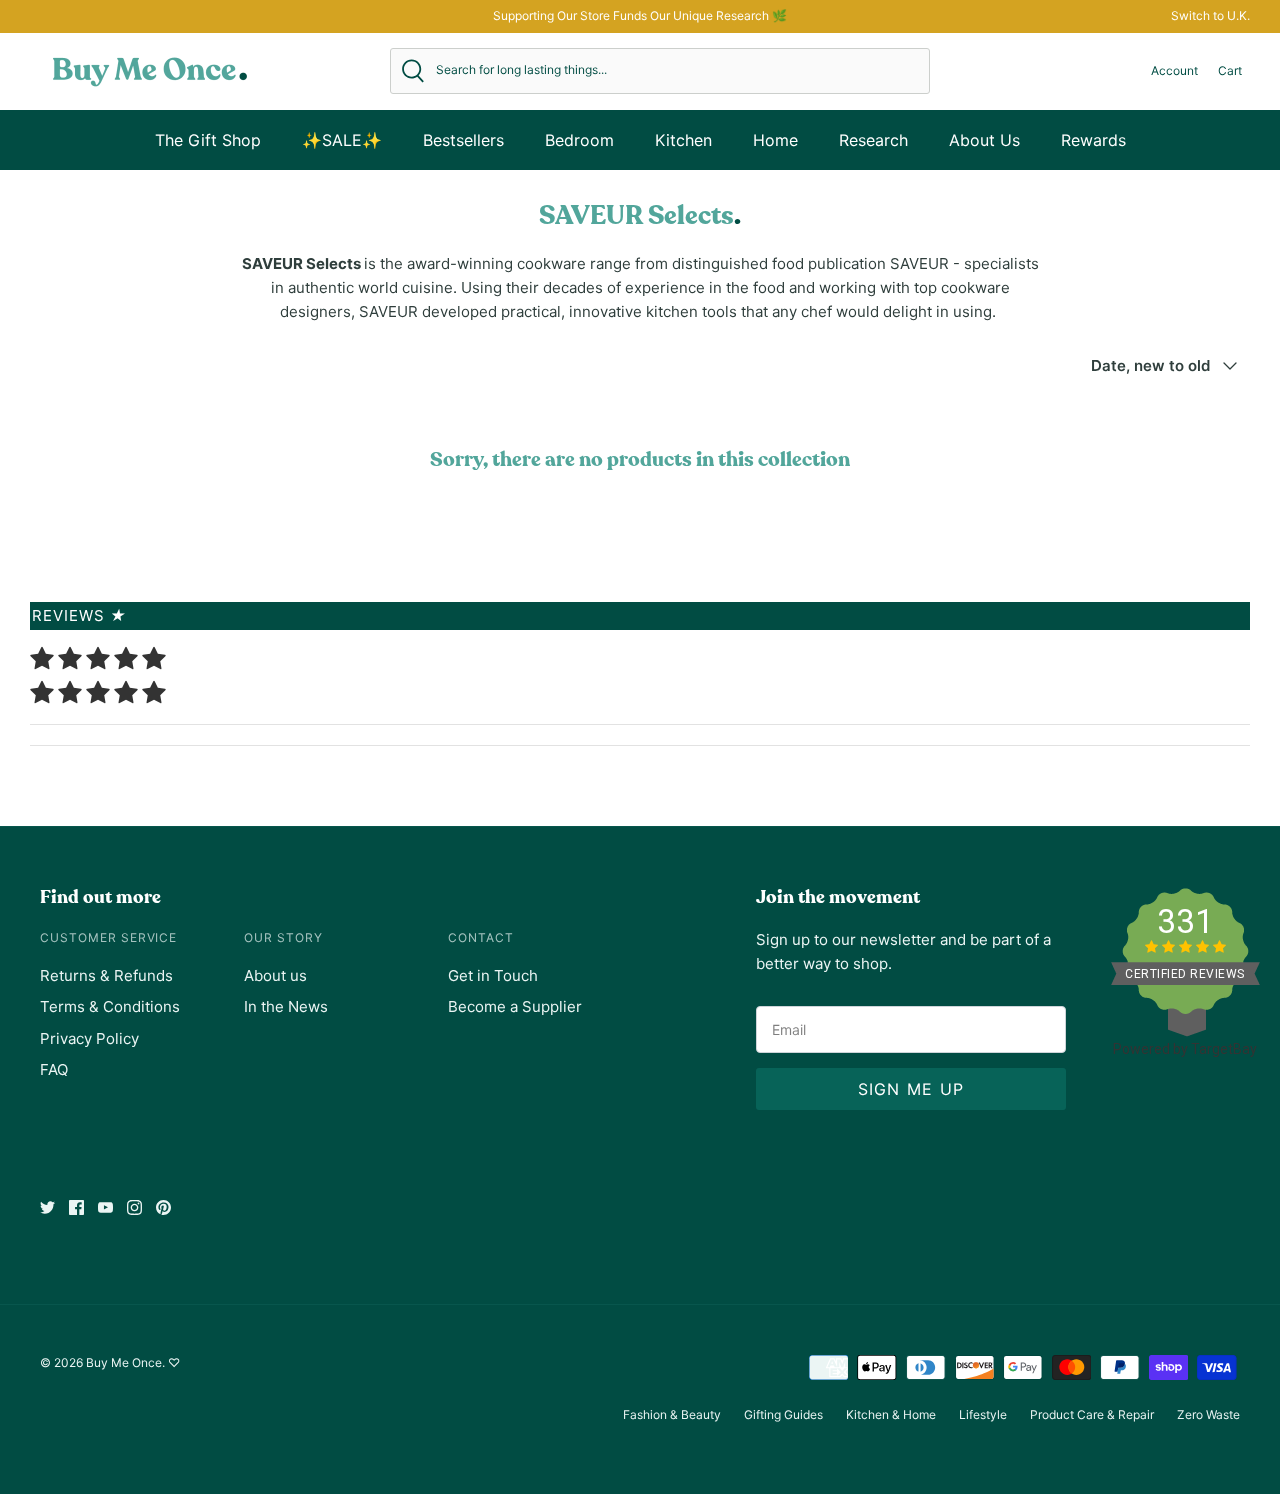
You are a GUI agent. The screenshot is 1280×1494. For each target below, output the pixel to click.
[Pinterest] (163, 1207)
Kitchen (683, 140)
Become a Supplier (515, 1006)
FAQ (54, 1069)
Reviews (79, 615)
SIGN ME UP (911, 1089)
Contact (481, 937)
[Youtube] (105, 1207)
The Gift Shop (208, 140)
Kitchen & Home (891, 1414)
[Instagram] (134, 1207)
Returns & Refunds (106, 975)
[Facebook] (76, 1207)
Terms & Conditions (110, 1006)
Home (775, 140)
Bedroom (579, 140)
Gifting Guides (783, 1414)
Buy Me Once (124, 1362)
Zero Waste (1208, 1414)
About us (275, 975)
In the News (286, 1006)
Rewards (1093, 140)
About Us (984, 140)
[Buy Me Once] (150, 71)
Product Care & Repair (1092, 1414)
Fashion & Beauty (672, 1414)
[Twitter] (47, 1207)
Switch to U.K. (1210, 15)
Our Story (283, 937)
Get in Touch (493, 975)
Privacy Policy (89, 1038)
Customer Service (108, 937)
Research (873, 140)
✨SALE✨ (342, 140)
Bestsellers (463, 140)
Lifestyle (983, 1414)
